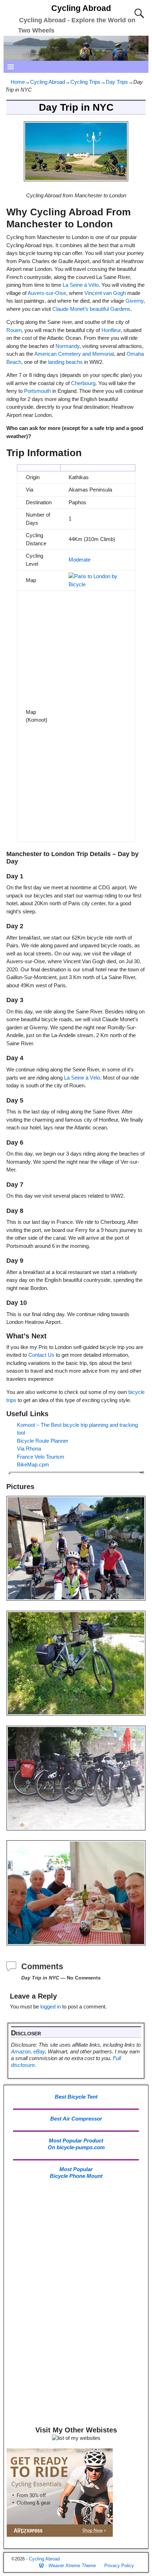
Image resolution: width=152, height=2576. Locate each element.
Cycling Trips (85, 82)
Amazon (21, 2051)
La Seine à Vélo (81, 285)
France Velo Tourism (41, 1457)
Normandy (68, 346)
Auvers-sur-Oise (47, 293)
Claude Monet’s (70, 309)
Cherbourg (83, 383)
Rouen (14, 330)
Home (18, 82)
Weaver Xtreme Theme (72, 2566)
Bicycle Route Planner (43, 1441)
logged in (51, 2007)
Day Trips (117, 82)
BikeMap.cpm (33, 1464)
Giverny (135, 301)
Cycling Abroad (81, 8)
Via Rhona (29, 1449)
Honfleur (111, 330)
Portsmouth (37, 391)
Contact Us (41, 1355)
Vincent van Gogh (105, 293)
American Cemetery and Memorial (74, 354)
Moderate (80, 560)
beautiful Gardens (110, 309)
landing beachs (65, 362)
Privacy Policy (119, 2566)
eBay (39, 2051)
